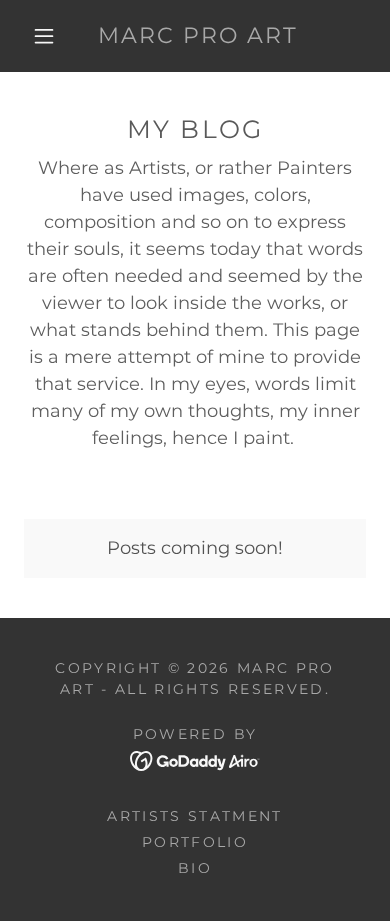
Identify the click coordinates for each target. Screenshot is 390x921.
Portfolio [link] (195, 842)
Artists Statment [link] (194, 816)
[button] (44, 36)
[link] (198, 36)
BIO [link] (195, 868)
